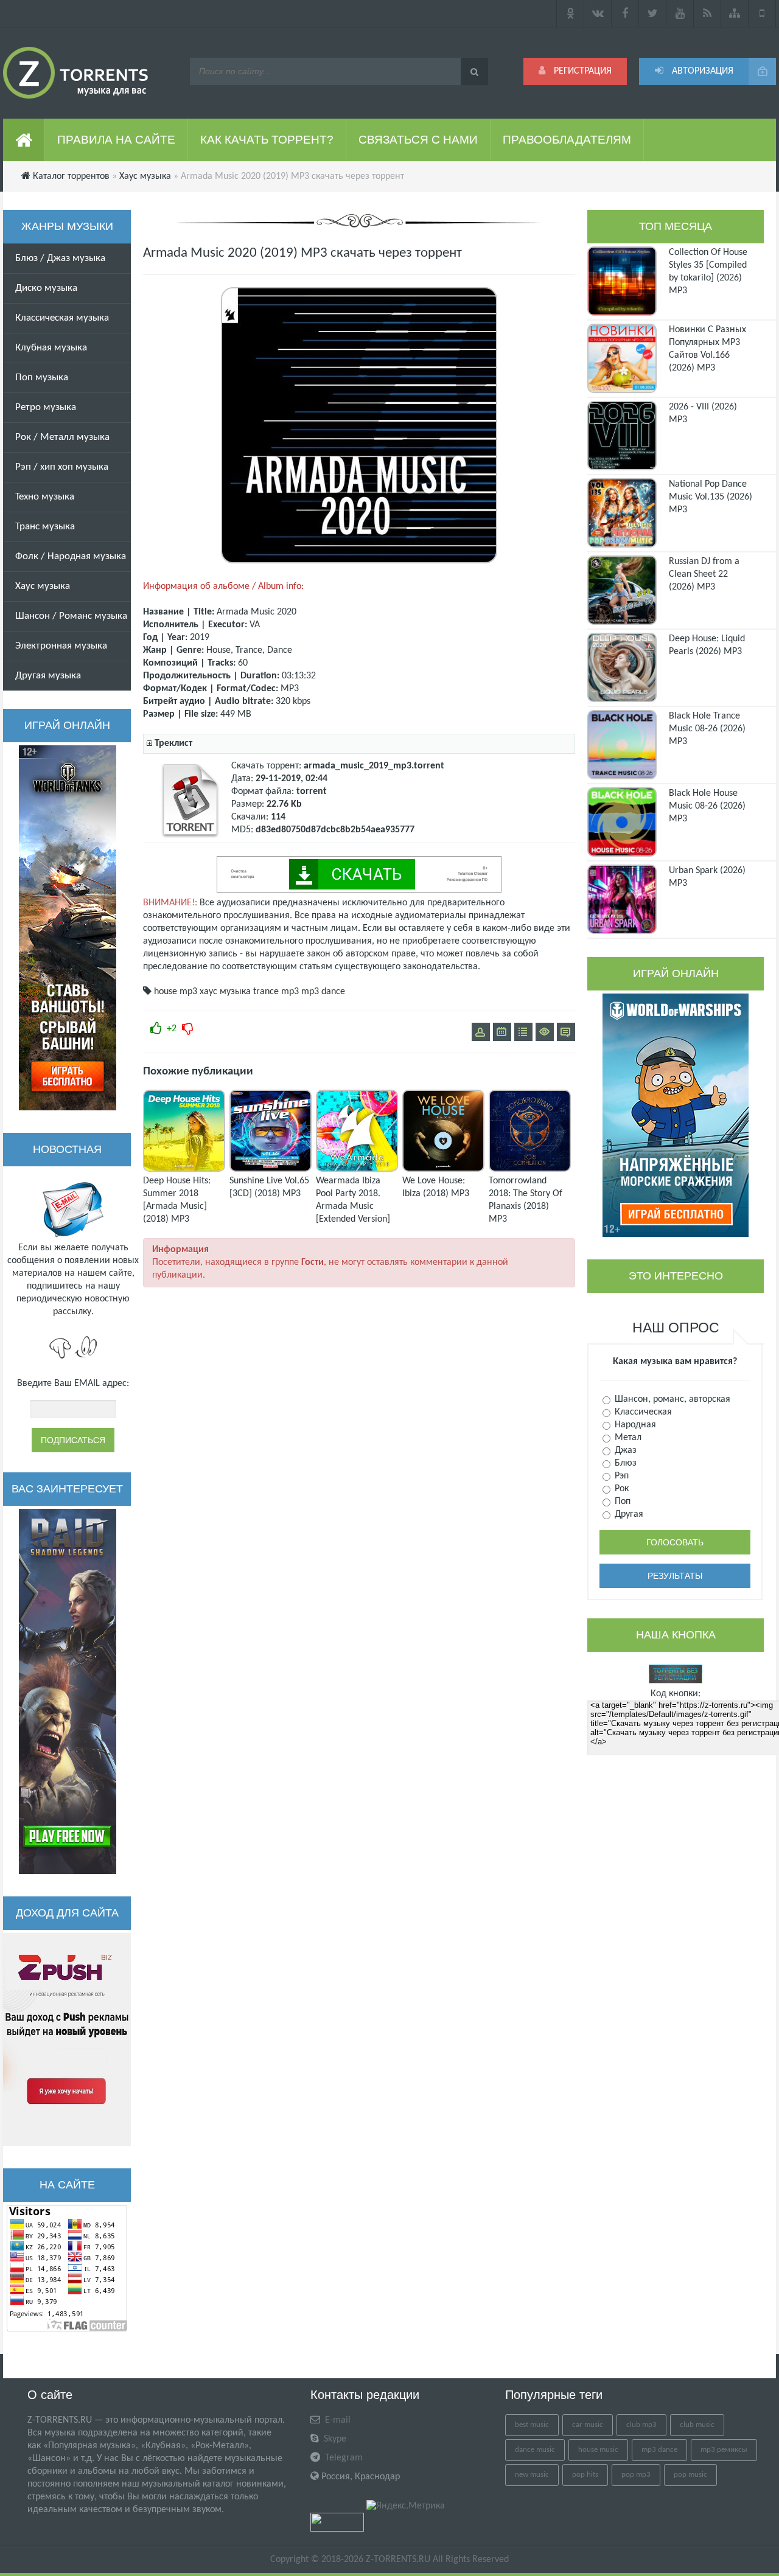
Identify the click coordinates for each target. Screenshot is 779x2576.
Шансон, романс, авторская (671, 1399)
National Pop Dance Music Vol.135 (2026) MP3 (711, 497)
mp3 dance (323, 992)
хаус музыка (225, 992)
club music (697, 2425)
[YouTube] (680, 13)
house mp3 (176, 992)
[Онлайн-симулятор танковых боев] (68, 928)
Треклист (173, 743)
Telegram (343, 2458)
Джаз (624, 1450)
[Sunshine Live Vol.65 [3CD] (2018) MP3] (271, 1169)
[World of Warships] (676, 1115)
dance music (535, 2450)
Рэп (620, 1476)
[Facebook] (625, 13)
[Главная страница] (24, 140)
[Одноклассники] (570, 13)
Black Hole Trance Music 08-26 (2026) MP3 (707, 729)
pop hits (585, 2475)
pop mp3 (636, 2475)
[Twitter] (653, 13)
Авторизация (701, 71)
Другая (628, 1514)
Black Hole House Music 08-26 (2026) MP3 (707, 806)
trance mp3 (276, 992)
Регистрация (582, 71)
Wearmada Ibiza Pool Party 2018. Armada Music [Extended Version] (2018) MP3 (353, 1206)
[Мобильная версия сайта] (762, 13)
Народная (634, 1425)
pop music (690, 2475)
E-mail (337, 2420)
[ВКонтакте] (598, 13)
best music (532, 2425)
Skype (334, 2439)
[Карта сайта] (735, 13)
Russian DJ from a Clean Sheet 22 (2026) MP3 (704, 574)
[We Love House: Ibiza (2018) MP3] (443, 1169)
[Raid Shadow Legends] (68, 1691)
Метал (627, 1438)
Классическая (642, 1412)
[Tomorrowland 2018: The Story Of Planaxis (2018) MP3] (530, 1169)
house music (598, 2450)
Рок (620, 1489)
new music (532, 2475)
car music (588, 2425)
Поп (621, 1502)
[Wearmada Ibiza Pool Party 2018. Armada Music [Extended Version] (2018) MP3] (357, 1169)
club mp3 (641, 2425)
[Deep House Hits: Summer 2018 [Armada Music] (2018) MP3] (184, 1169)
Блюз (624, 1463)
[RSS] (707, 13)
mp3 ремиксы (724, 2450)
